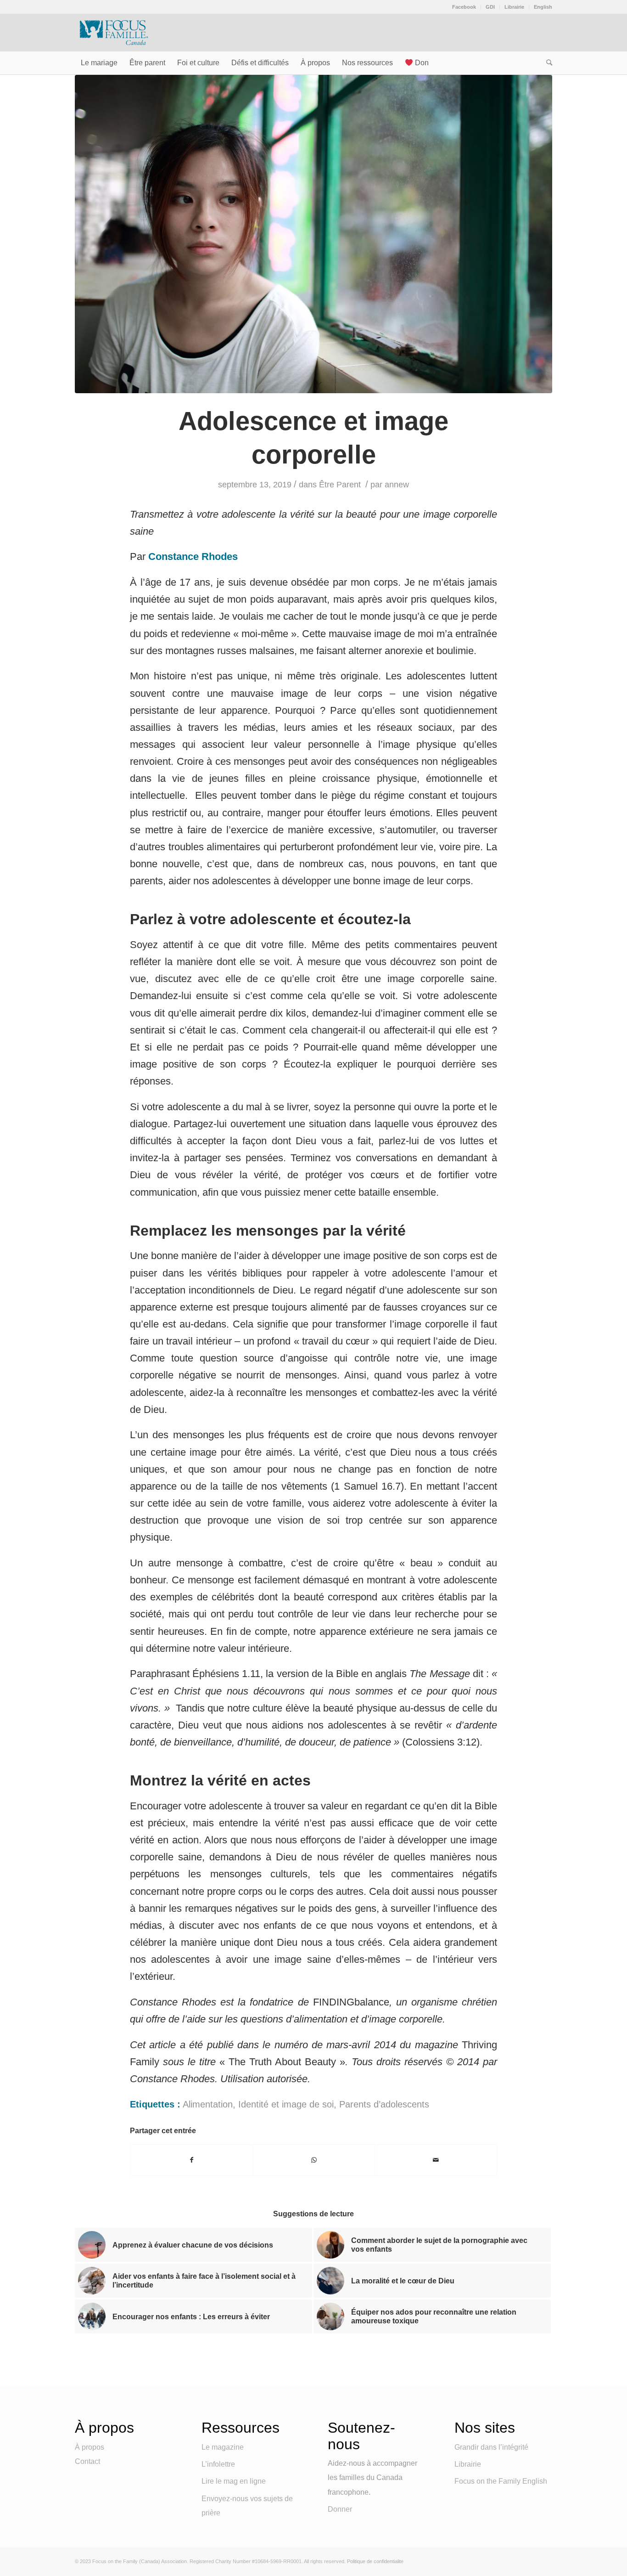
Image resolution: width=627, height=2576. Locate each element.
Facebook (464, 7)
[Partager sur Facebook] (191, 2160)
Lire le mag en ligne (234, 2481)
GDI (490, 7)
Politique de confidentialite (375, 2561)
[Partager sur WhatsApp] (314, 2160)
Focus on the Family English (501, 2481)
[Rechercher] (546, 63)
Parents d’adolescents (384, 2104)
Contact (87, 2461)
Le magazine (223, 2447)
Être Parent (340, 485)
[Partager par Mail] (436, 2160)
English (543, 7)
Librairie (514, 7)
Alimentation (208, 2104)
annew (397, 485)
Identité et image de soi (286, 2104)
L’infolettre (218, 2464)
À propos (90, 2447)
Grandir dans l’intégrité (491, 2447)
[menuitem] (464, 7)
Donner (340, 2509)
